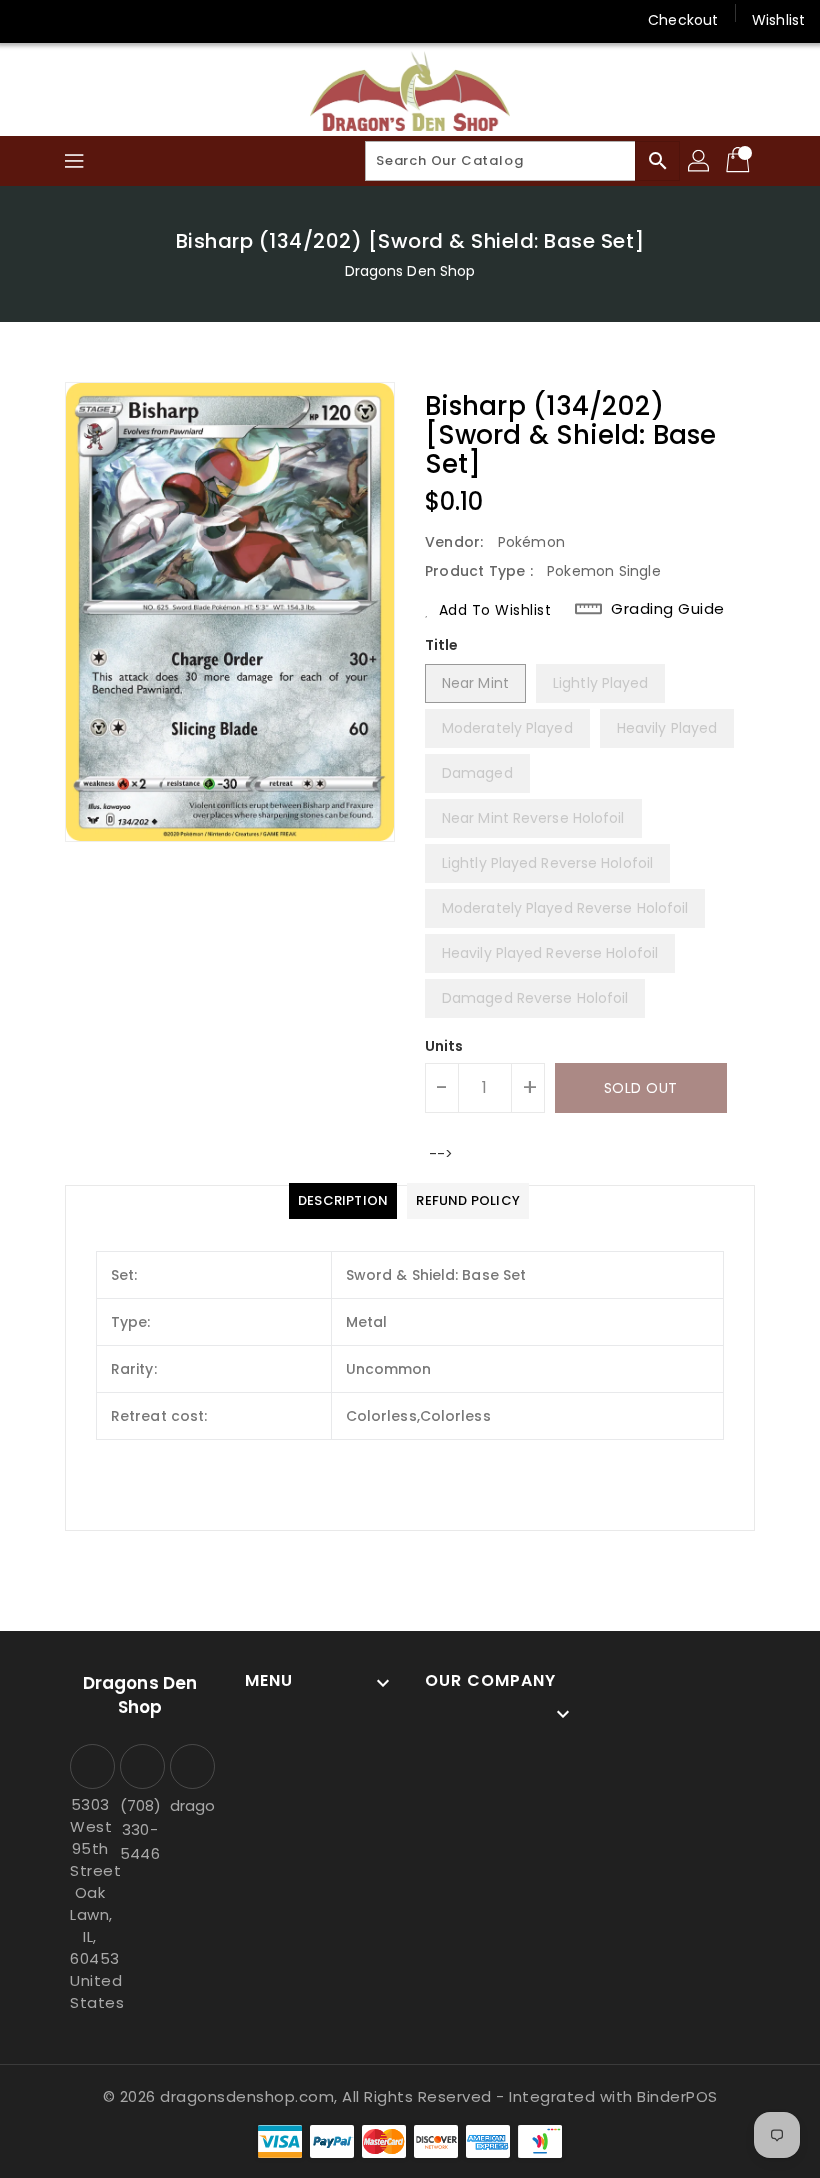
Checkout (683, 20)
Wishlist (778, 20)
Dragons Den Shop (410, 271)
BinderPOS (677, 2096)
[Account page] (700, 161)
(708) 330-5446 (140, 1829)
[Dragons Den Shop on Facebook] (32, 20)
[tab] (343, 1201)
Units (444, 1046)
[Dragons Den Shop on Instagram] (70, 20)
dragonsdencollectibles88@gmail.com (190, 1805)
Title (442, 645)
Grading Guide (668, 609)
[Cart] (740, 161)
